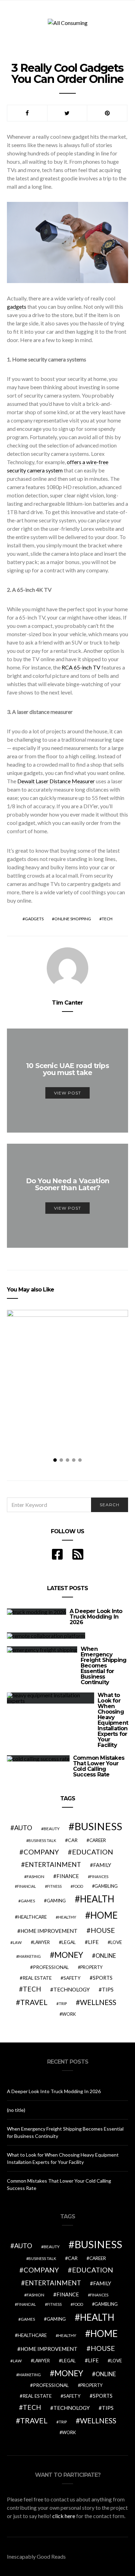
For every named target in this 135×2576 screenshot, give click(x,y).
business (98, 1826)
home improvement (49, 1931)
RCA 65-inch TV (81, 667)
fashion (35, 1876)
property (91, 1967)
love (116, 1942)
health (97, 1899)
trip (63, 2003)
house (103, 1930)
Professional (51, 1967)
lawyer (42, 1942)
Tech (107, 919)
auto (23, 1828)
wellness (98, 2002)
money (69, 1955)
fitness (54, 1886)
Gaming (56, 1901)
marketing (30, 1956)
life (93, 1942)
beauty (52, 1829)
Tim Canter (67, 1003)
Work (69, 2014)
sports (103, 1978)
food (78, 1886)
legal (69, 1942)
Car (73, 1840)
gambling (106, 1886)
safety (72, 1978)
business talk (42, 1840)
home (104, 1915)
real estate (37, 1978)
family (102, 1865)
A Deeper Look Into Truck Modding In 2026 (96, 1617)
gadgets (17, 306)
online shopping (73, 919)
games (28, 1901)
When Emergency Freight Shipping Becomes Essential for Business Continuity (103, 1666)
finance (68, 1876)
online (106, 1956)
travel (34, 2002)
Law (17, 1942)
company (41, 1852)
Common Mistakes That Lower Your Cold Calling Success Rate (99, 1766)
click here (64, 2516)
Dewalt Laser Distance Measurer (56, 781)
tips (108, 1989)
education (93, 1852)
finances (99, 1876)
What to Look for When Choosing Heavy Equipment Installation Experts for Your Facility (113, 1720)
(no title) (16, 2110)
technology (71, 1989)
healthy (67, 1917)
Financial (26, 1886)
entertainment (53, 1865)
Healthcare (32, 1917)
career (98, 1840)
